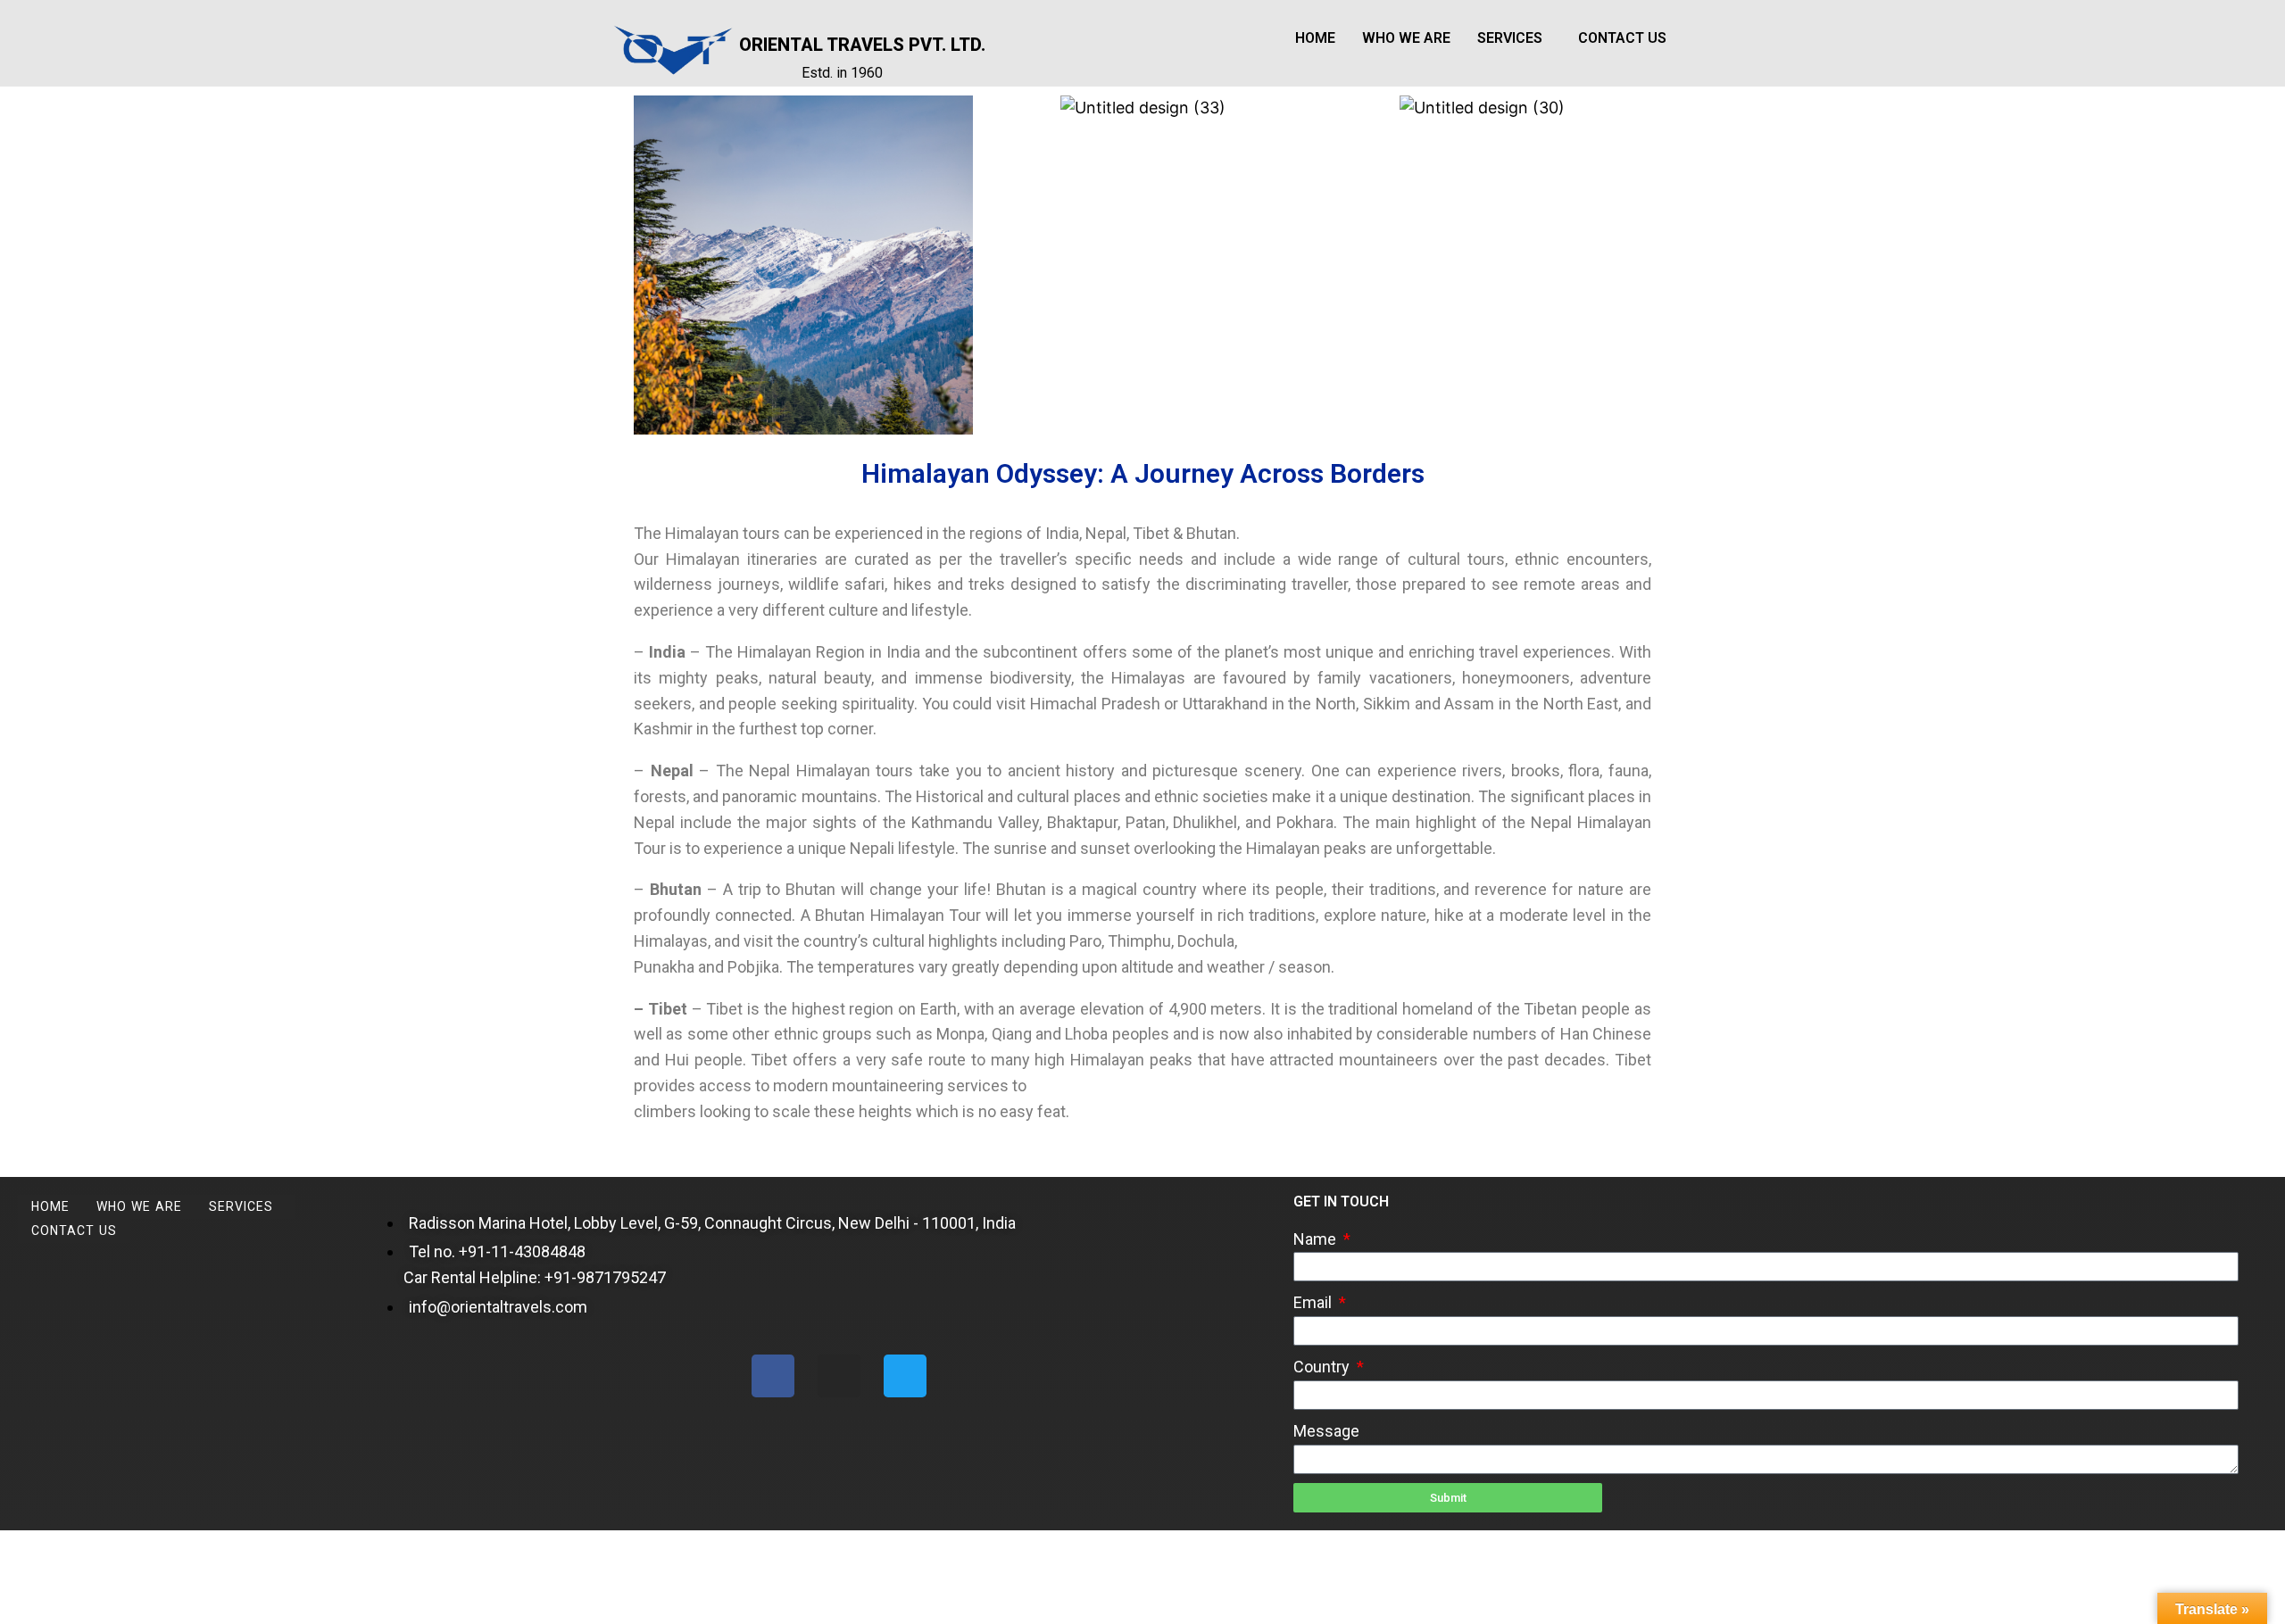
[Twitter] (905, 1376)
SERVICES (1510, 38)
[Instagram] (839, 1376)
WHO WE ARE (1406, 38)
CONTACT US (1622, 38)
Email (1314, 1302)
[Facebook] (773, 1376)
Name (1317, 1239)
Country (1323, 1367)
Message (1326, 1431)
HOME (1315, 38)
